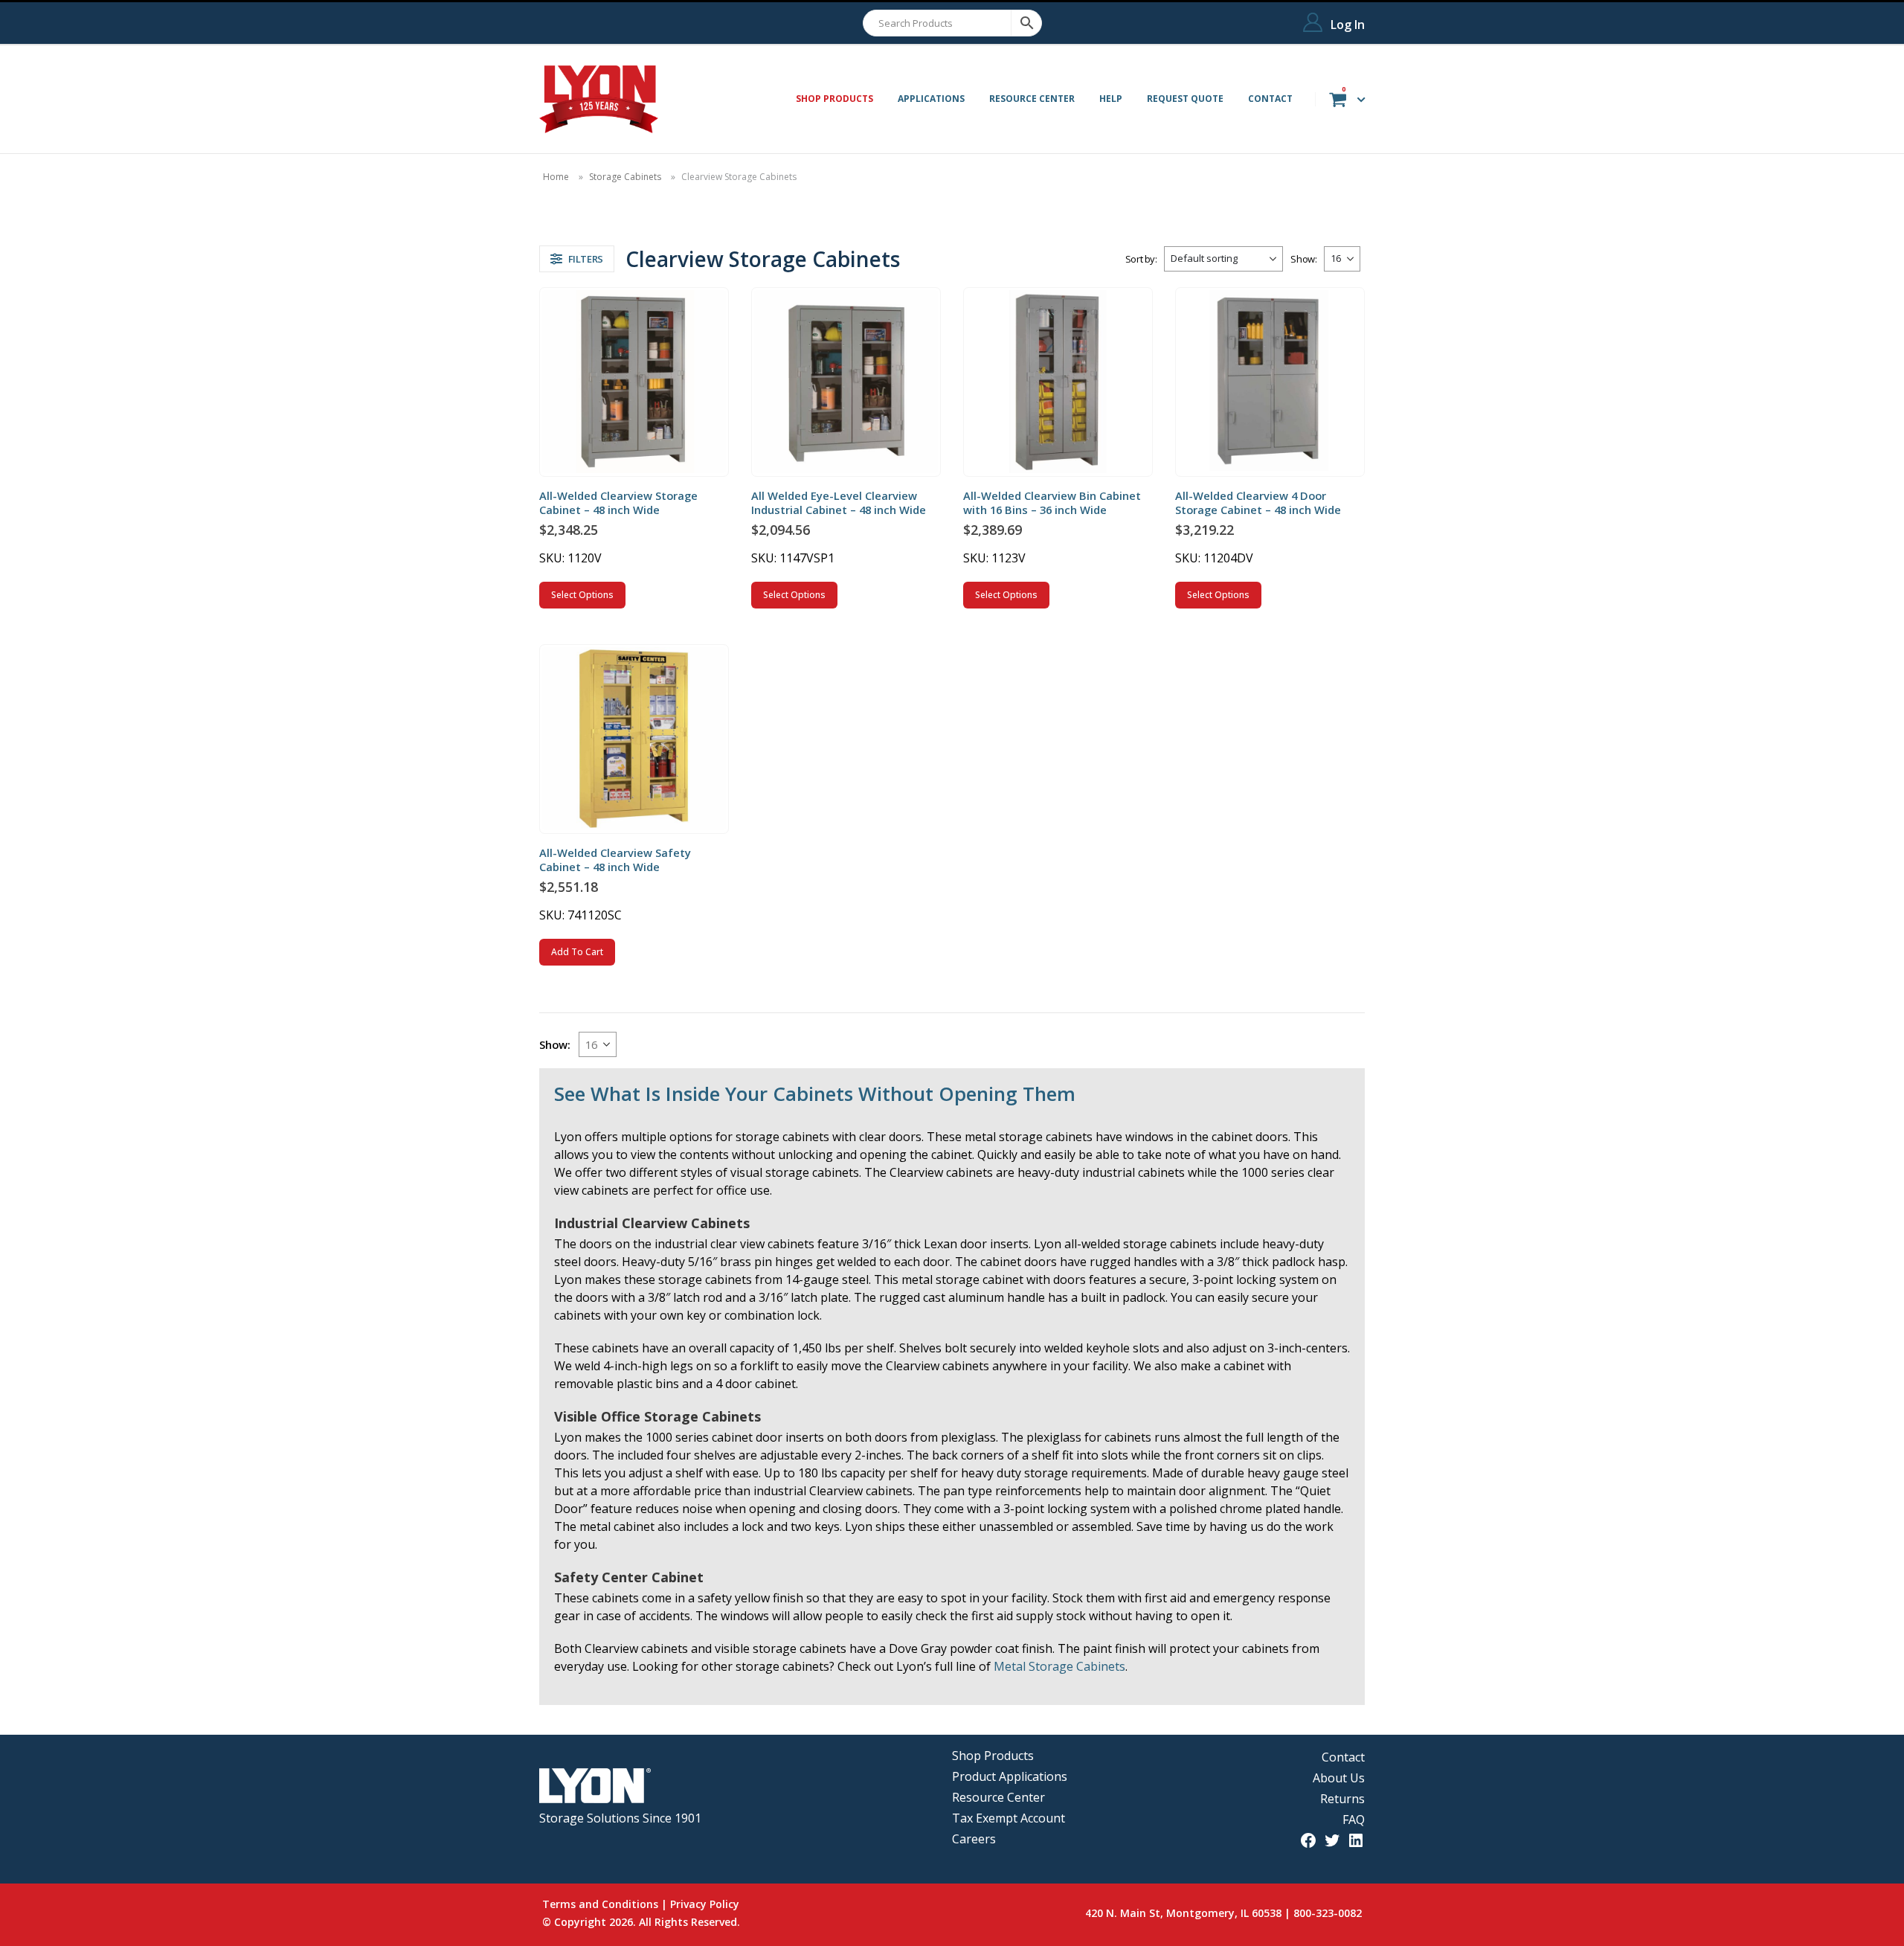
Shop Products (993, 1756)
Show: (1303, 259)
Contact (1270, 99)
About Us (1339, 1778)
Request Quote (1185, 99)
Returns (1342, 1799)
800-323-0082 (1328, 1913)
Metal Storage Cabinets (1059, 1666)
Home (556, 177)
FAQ (1354, 1820)
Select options (582, 595)
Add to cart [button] (577, 952)
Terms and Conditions (600, 1904)
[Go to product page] (634, 382)
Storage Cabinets (625, 177)
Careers (974, 1839)
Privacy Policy (705, 1904)
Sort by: (1141, 259)
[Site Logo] (599, 99)
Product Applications (1010, 1776)
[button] (577, 259)
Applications (931, 99)
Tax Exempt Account (1009, 1818)
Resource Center (1032, 99)
